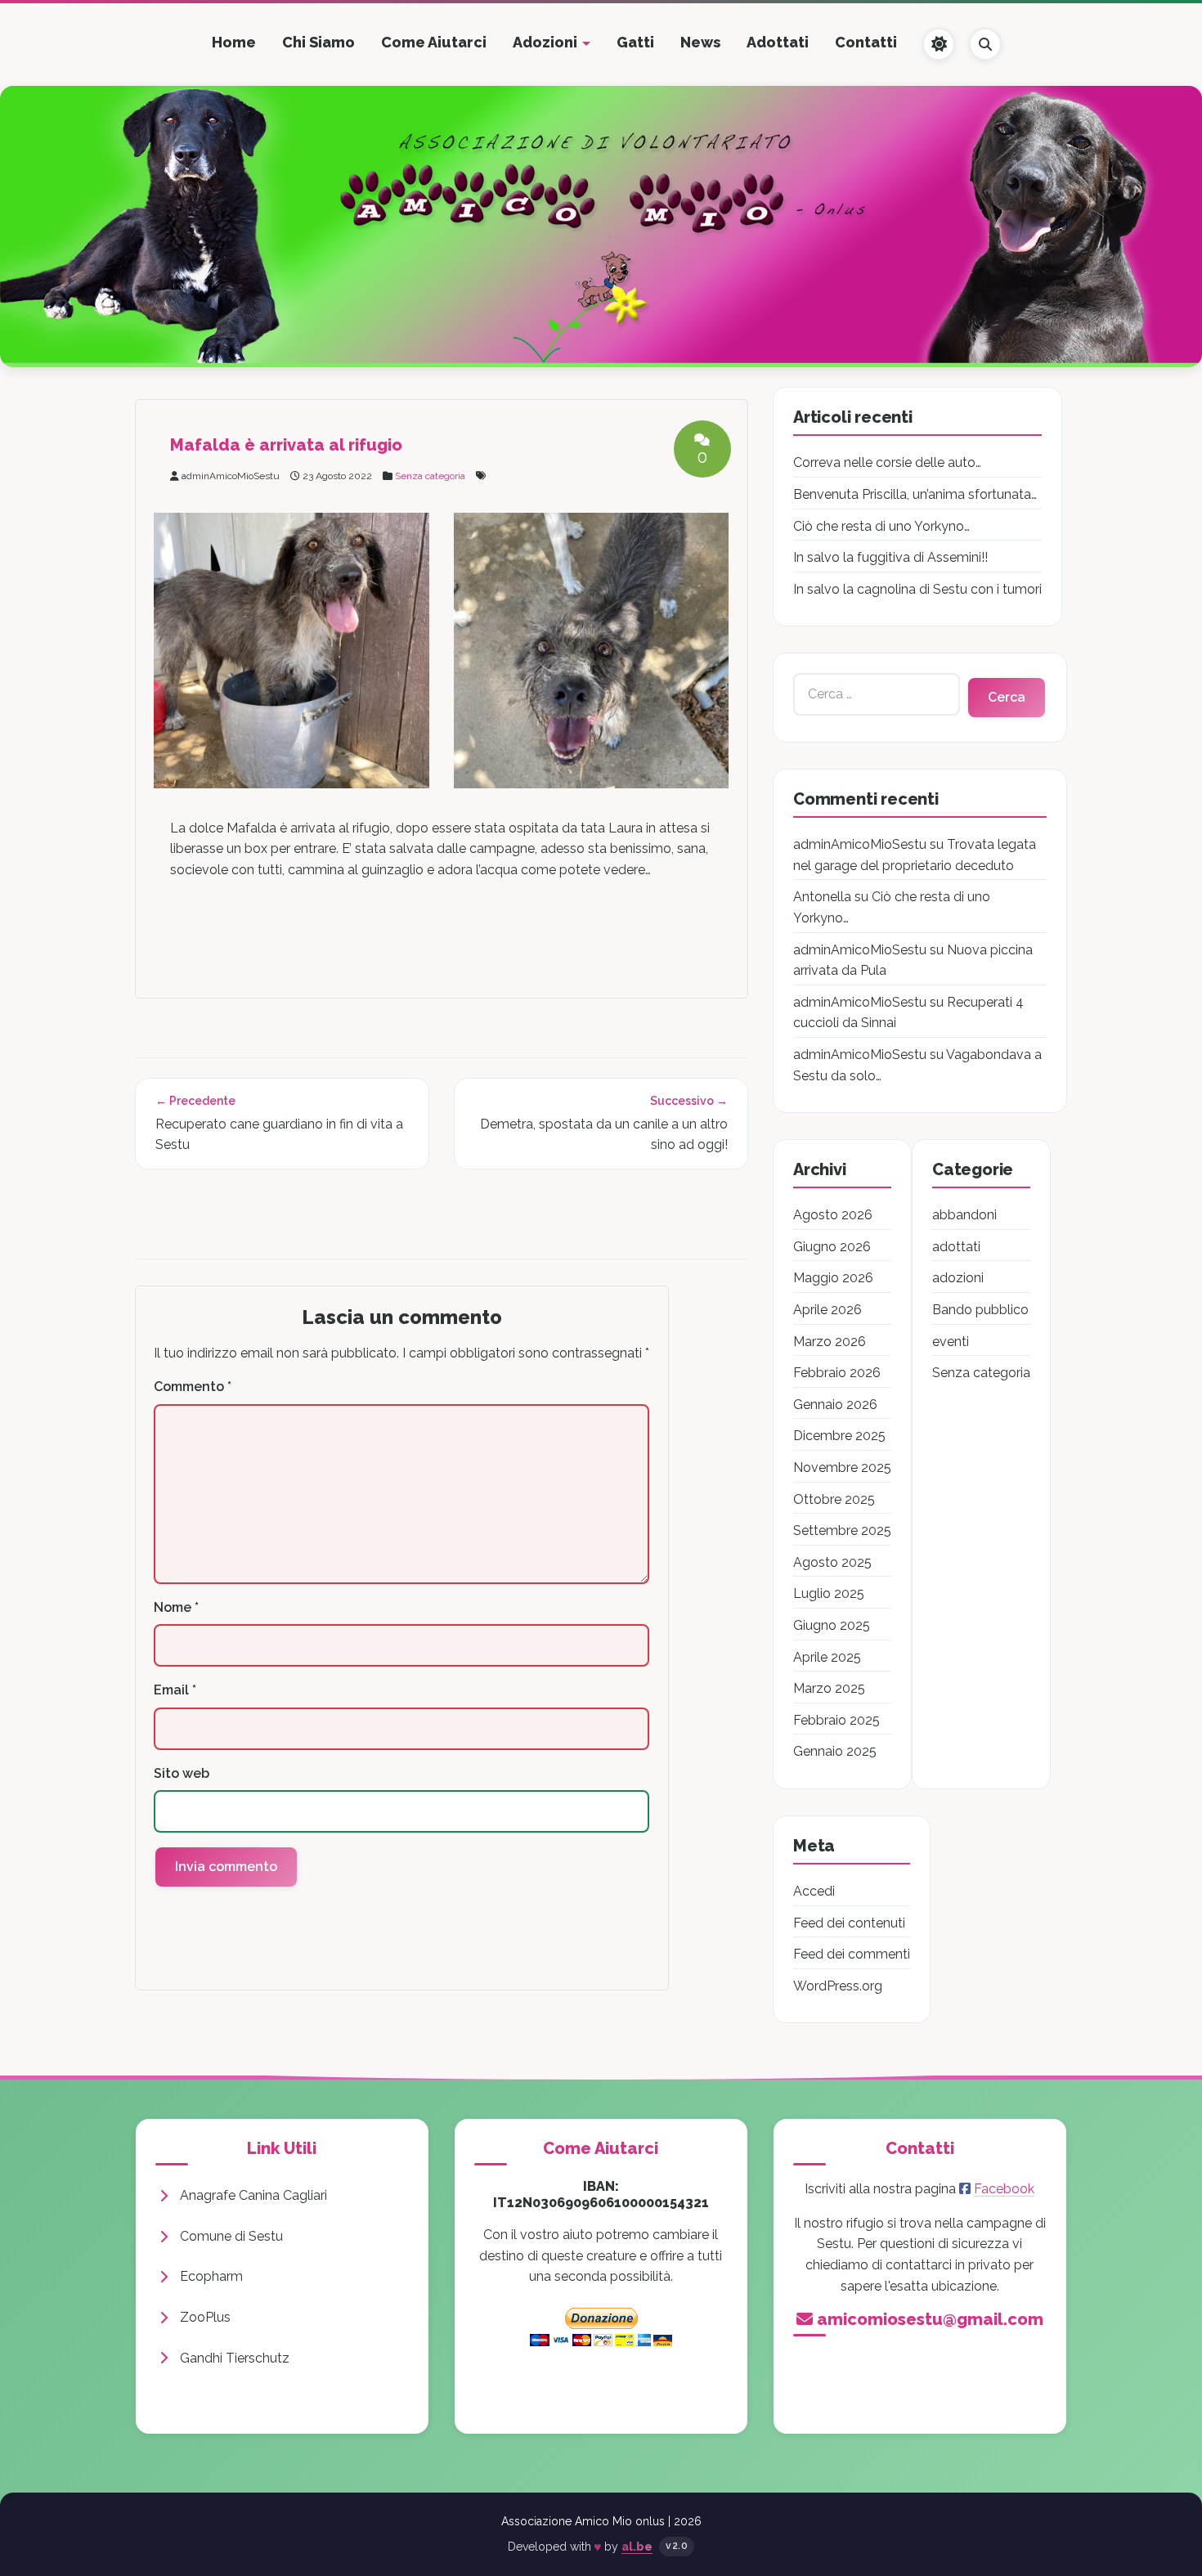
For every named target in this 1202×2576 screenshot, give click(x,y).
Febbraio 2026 (837, 1373)
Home (234, 42)
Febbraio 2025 (836, 1720)
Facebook (1004, 2189)
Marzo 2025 (829, 1688)
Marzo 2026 (830, 1342)
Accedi (814, 1891)
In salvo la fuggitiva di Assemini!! (890, 557)
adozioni (958, 1278)
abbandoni (964, 1215)
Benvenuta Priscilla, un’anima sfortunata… (915, 494)
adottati (956, 1247)
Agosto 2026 (833, 1215)
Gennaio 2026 (835, 1405)
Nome (176, 1607)
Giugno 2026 (832, 1247)
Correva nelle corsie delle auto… (887, 462)
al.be (637, 2547)
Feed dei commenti (852, 1954)
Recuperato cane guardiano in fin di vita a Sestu (279, 1135)
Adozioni (545, 42)
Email (175, 1690)
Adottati (778, 42)
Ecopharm (211, 2276)
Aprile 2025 (827, 1657)
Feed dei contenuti (849, 1923)
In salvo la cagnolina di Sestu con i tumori (917, 589)
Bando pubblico (980, 1310)
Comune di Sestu (231, 2236)
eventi (951, 1342)
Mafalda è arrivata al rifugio (286, 445)
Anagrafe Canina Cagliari (253, 2195)
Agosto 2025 (832, 1562)
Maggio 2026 (833, 1278)
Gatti (635, 42)
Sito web (182, 1773)
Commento (193, 1387)
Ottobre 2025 (834, 1499)
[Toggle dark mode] (939, 44)
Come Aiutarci (434, 42)
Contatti (866, 42)
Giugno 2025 (832, 1625)
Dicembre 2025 (839, 1436)
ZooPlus (205, 2317)
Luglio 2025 (829, 1593)
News (700, 42)
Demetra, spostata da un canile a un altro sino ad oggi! (604, 1135)
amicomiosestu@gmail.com (930, 2319)
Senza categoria (430, 476)
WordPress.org (838, 1986)
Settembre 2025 (842, 1530)
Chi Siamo (318, 42)
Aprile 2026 (827, 1310)
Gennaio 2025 (835, 1751)
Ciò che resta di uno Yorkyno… (881, 526)
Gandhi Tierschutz (235, 2358)
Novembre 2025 (842, 1468)
